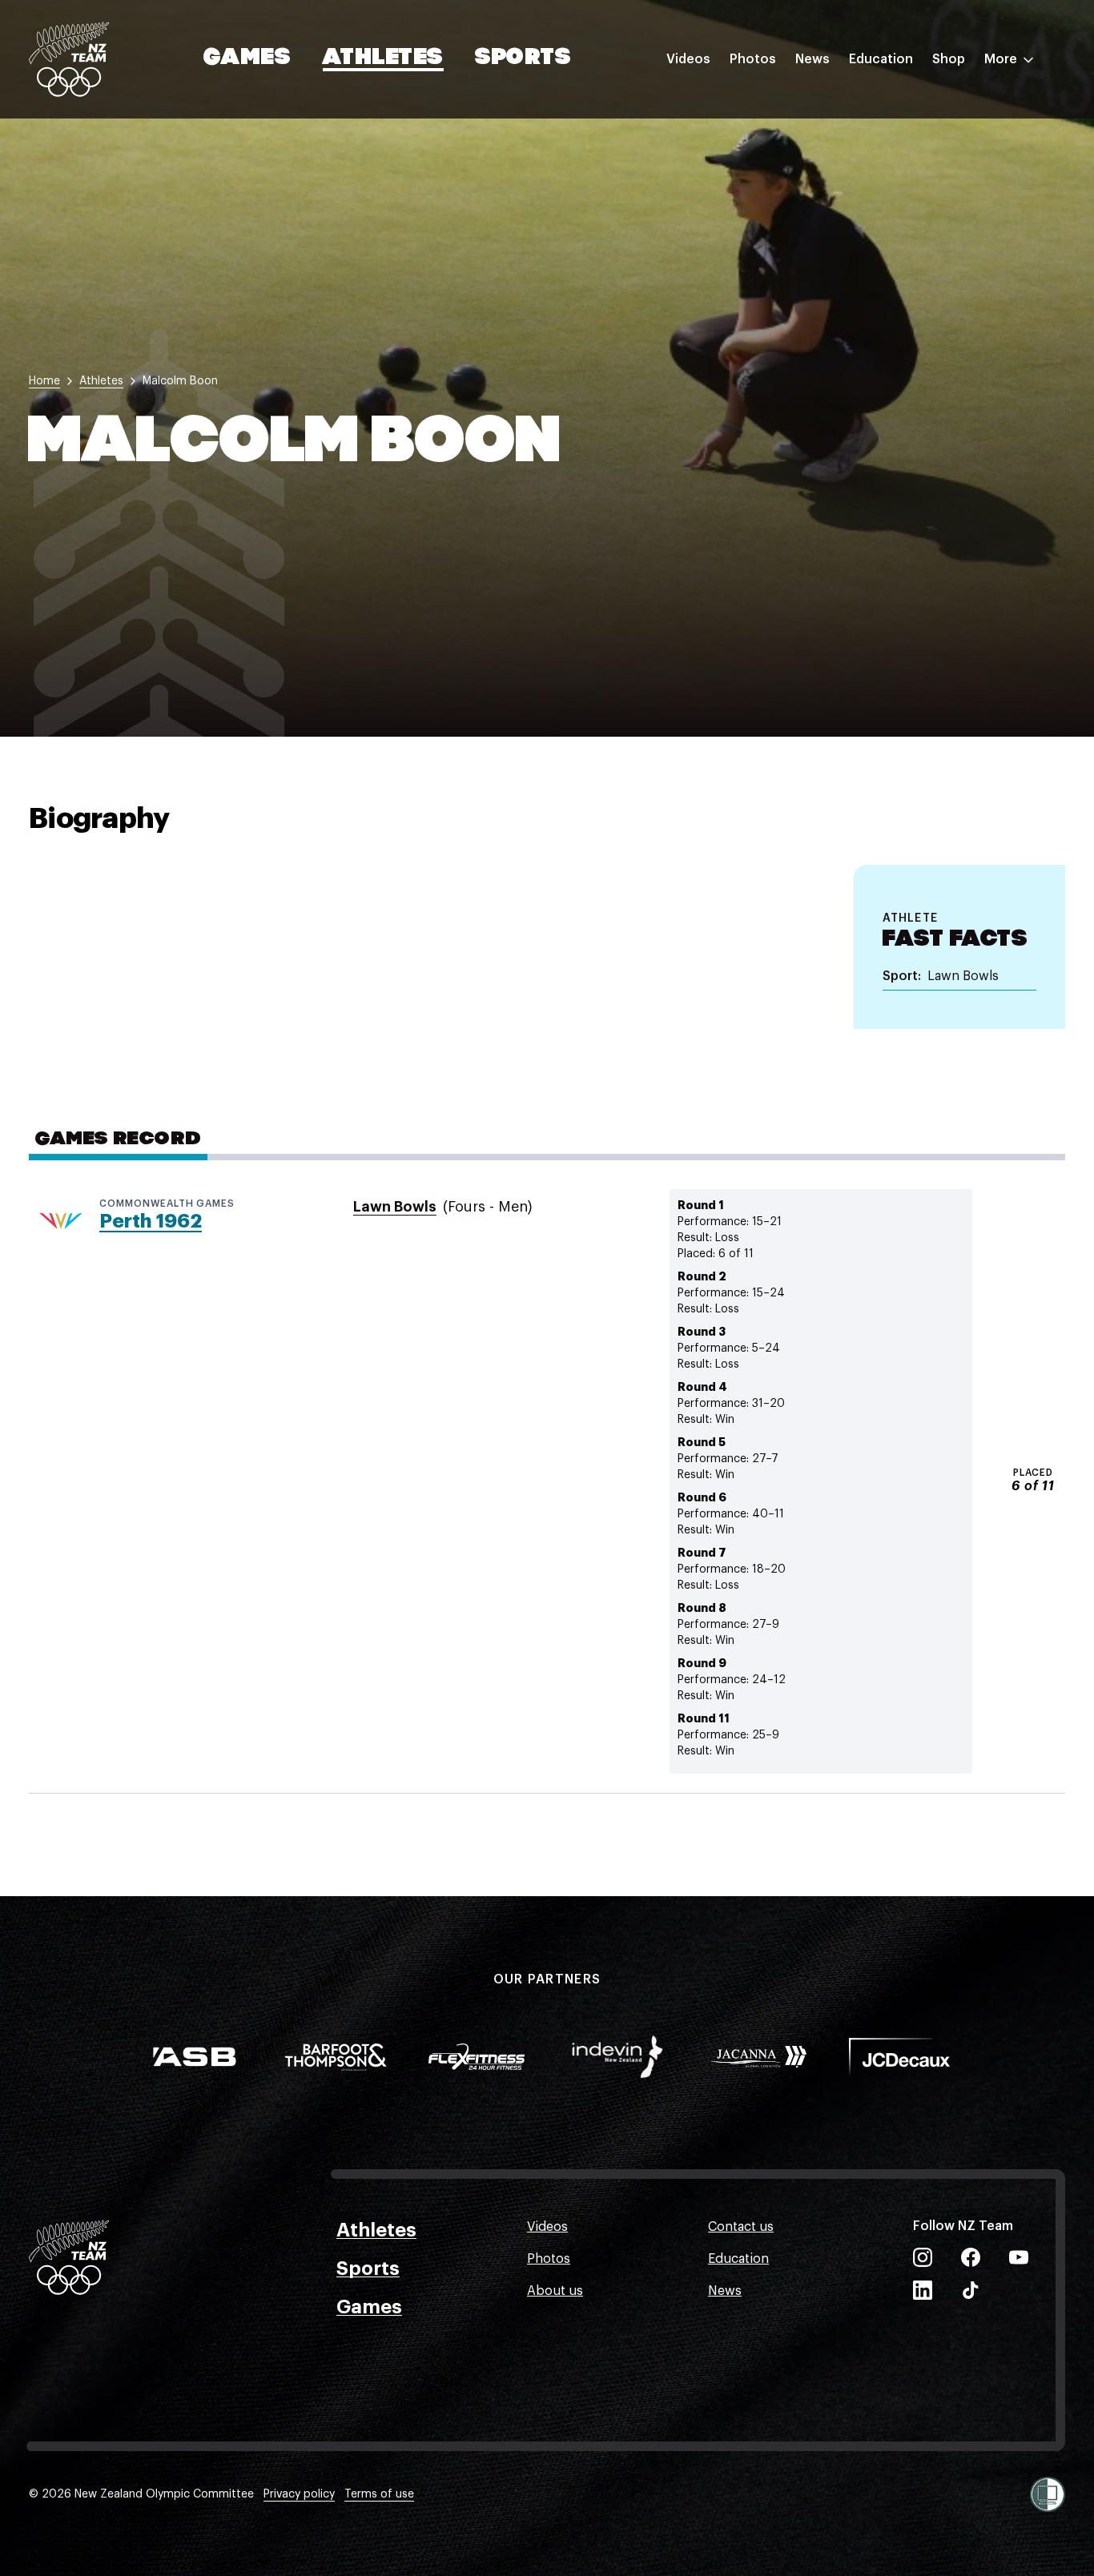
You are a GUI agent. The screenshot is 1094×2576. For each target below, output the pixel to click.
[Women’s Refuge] (1048, 2494)
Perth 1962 (151, 1221)
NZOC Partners (895, 203)
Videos (688, 59)
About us (555, 2291)
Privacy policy (299, 2494)
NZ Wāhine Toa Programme (932, 267)
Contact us (741, 2227)
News (812, 59)
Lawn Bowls (395, 1207)
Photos (753, 59)
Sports (523, 58)
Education (881, 59)
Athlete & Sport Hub (911, 139)
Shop (949, 59)
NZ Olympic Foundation (921, 235)
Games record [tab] (118, 1139)
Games (248, 58)
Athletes (383, 58)
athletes (101, 381)
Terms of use (379, 2494)
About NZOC (887, 106)
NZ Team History (899, 171)
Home (44, 381)
